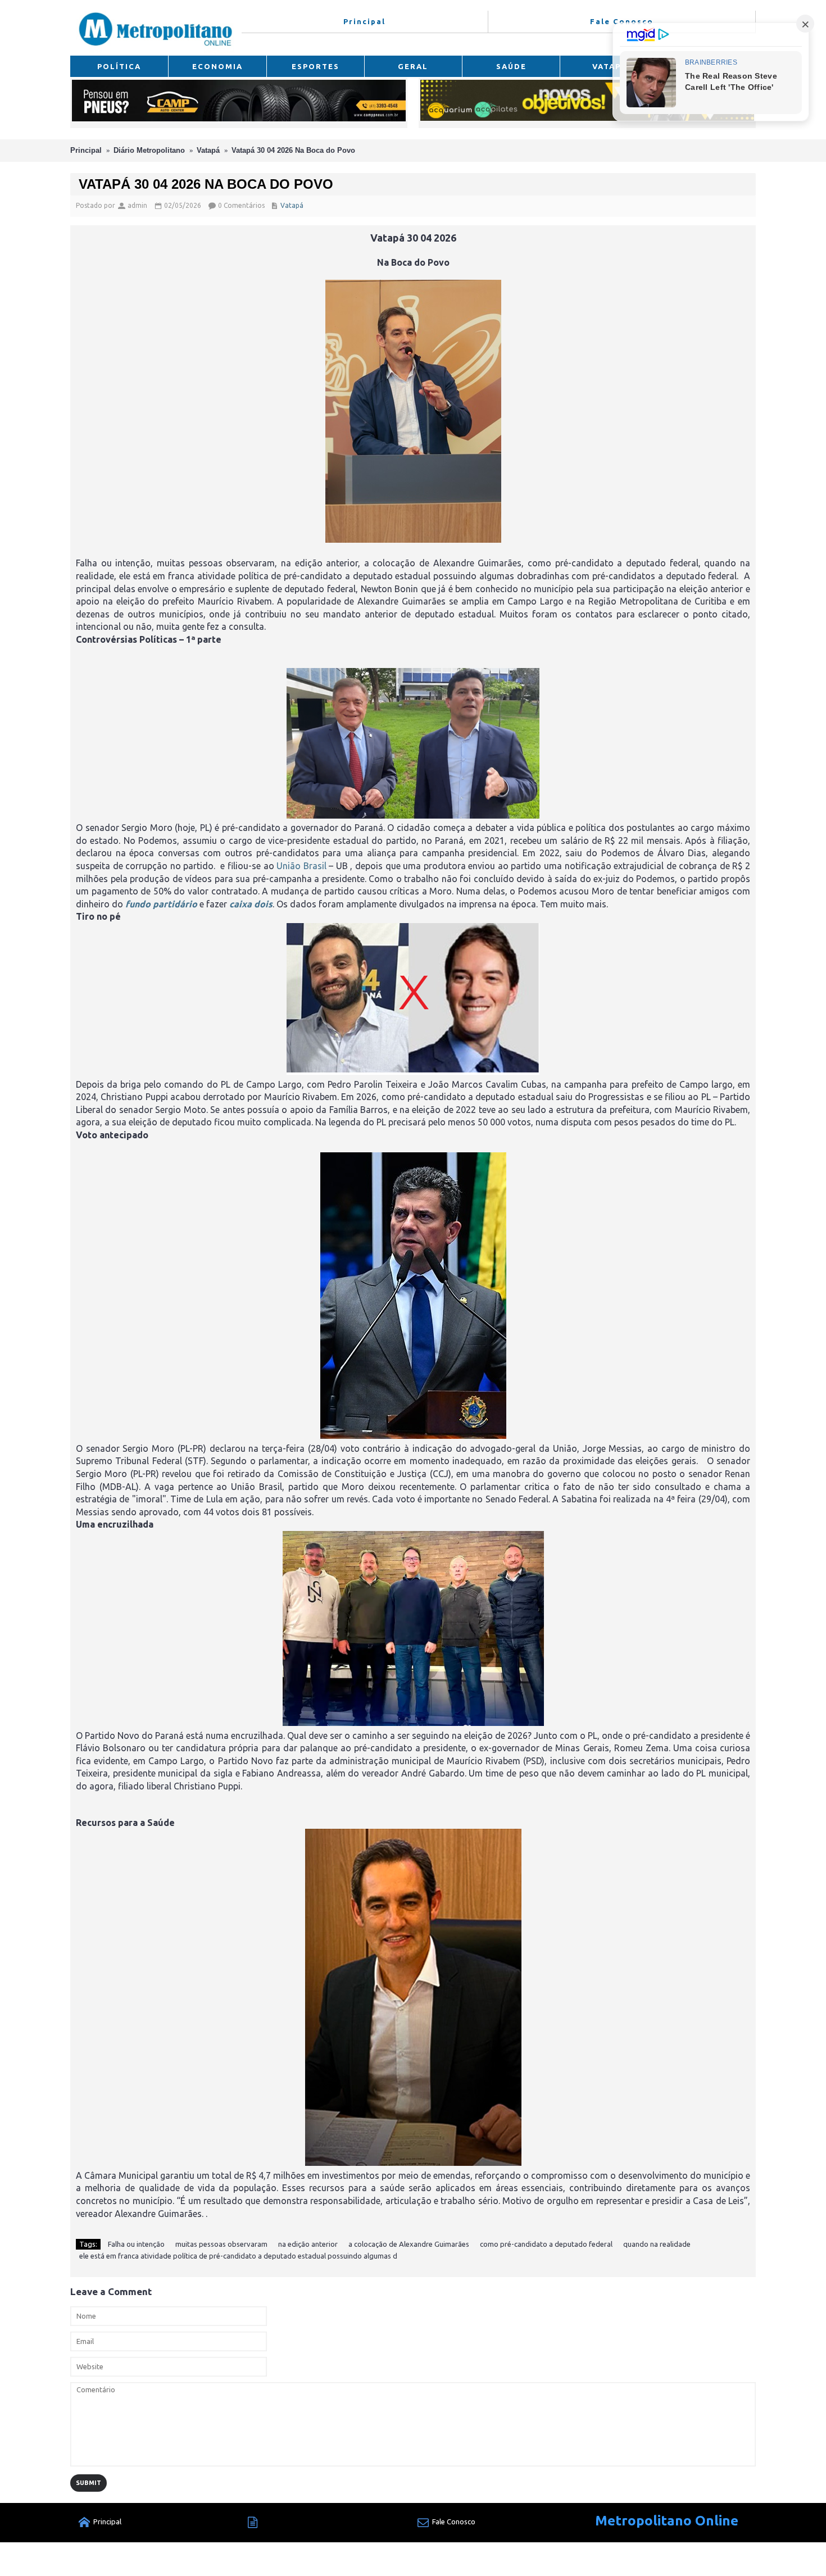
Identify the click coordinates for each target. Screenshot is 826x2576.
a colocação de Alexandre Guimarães (409, 2244)
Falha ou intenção (136, 2244)
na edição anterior (308, 2244)
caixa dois (251, 904)
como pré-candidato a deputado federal (546, 2244)
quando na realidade (657, 2244)
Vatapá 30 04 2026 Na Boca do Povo (293, 150)
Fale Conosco (454, 2522)
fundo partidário (161, 904)
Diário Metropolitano (149, 150)
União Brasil (301, 866)
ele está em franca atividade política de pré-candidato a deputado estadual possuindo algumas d (238, 2256)
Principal (86, 150)
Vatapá (208, 150)
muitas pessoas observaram (221, 2244)
